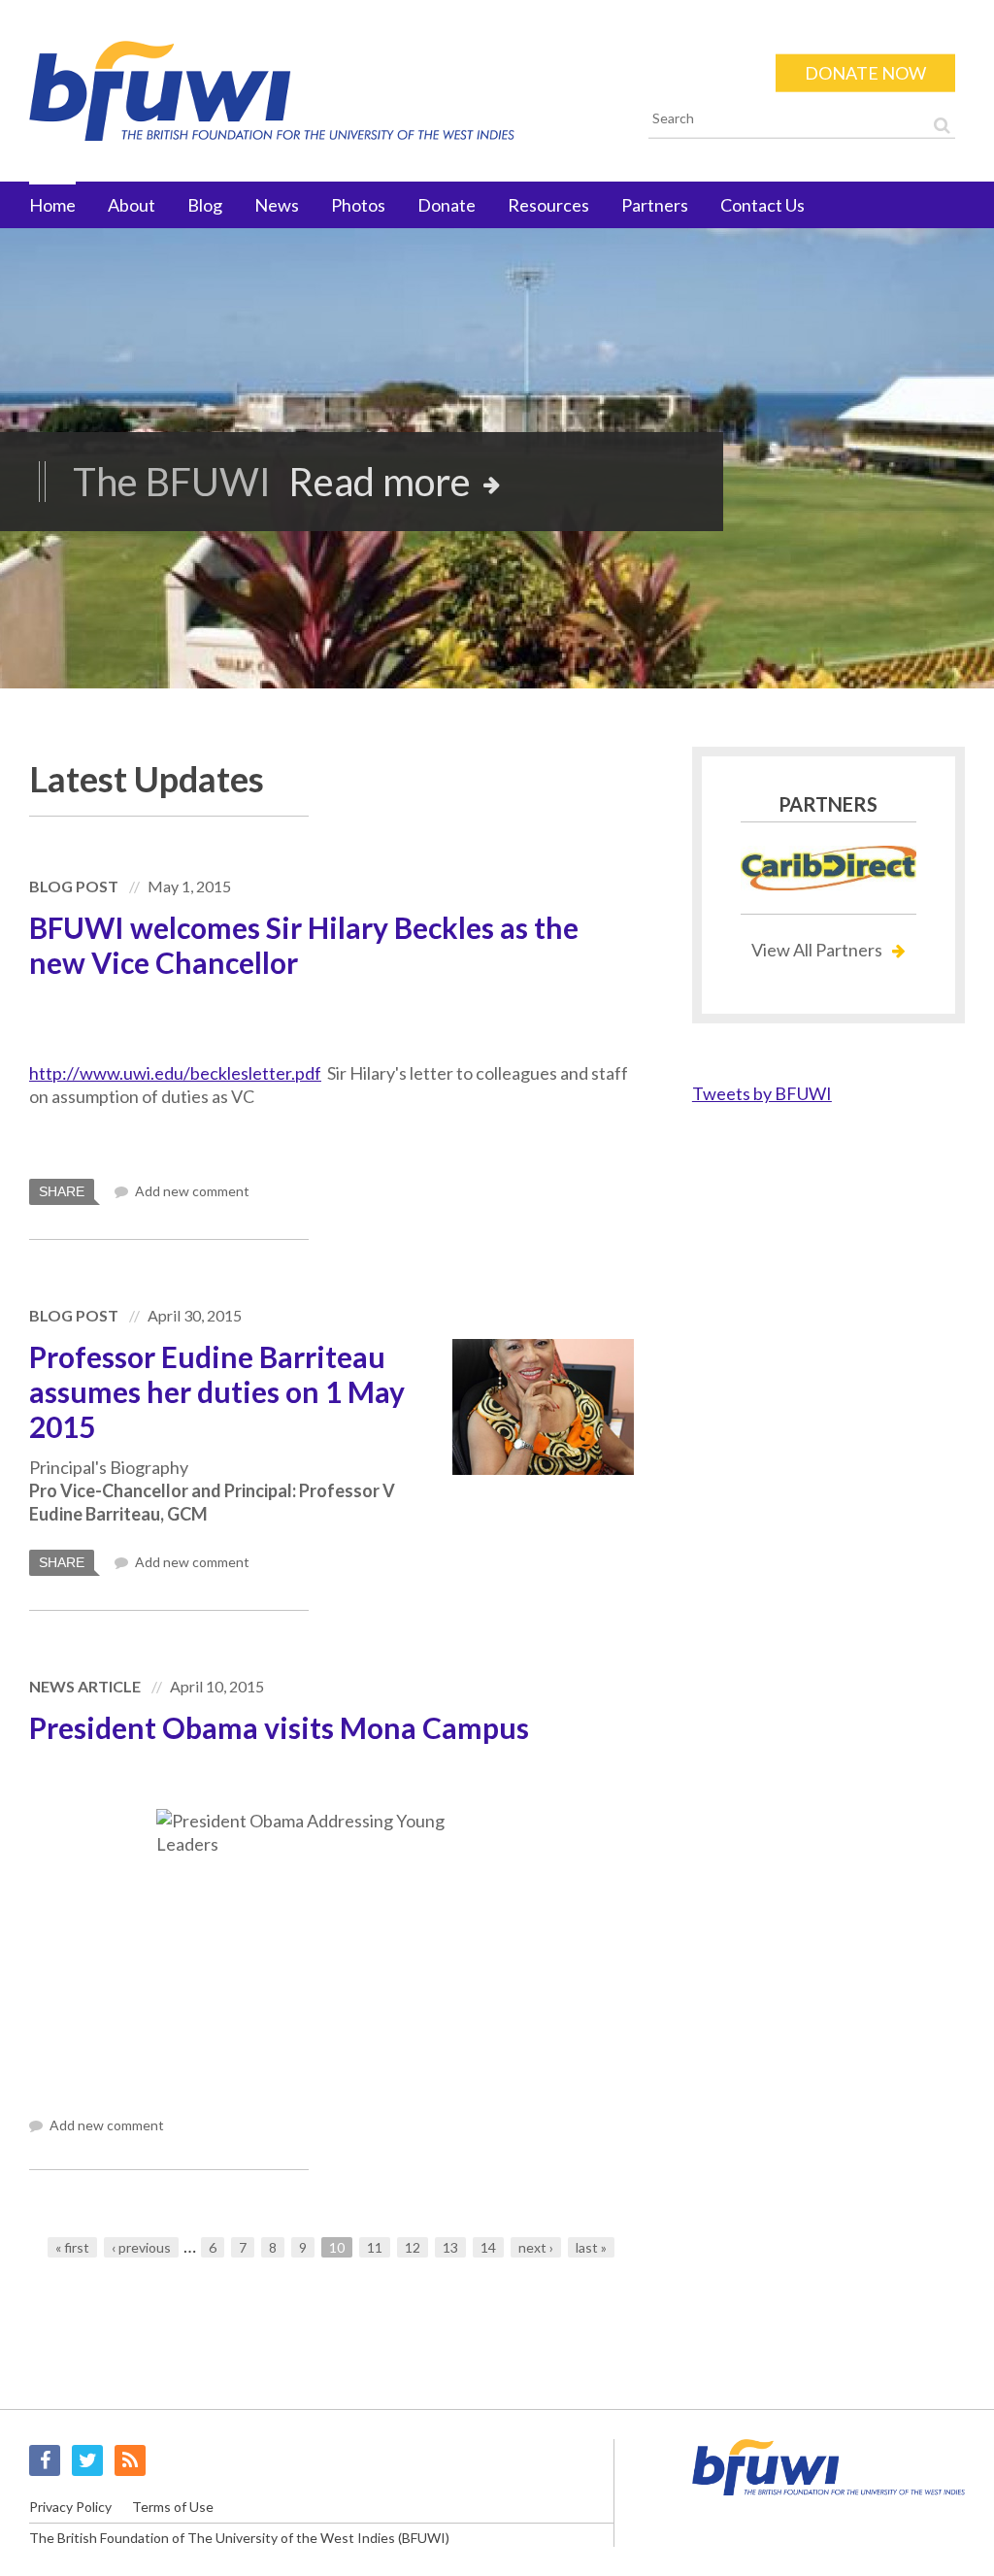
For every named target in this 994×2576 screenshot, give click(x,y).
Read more (380, 482)
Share (62, 1191)
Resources (548, 205)
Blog (205, 205)
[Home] (319, 91)
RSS (130, 2460)
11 (375, 2247)
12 (413, 2247)
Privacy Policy (70, 2507)
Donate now (865, 73)
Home (52, 205)
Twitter (87, 2460)
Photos (358, 205)
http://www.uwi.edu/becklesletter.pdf (175, 1073)
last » (591, 2247)
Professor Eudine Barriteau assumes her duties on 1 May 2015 (217, 1391)
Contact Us (762, 205)
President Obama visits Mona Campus (279, 1727)
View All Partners (817, 950)
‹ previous (141, 2247)
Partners (655, 205)
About (132, 205)
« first (72, 2247)
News (277, 205)
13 (450, 2247)
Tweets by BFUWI (762, 1093)
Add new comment (191, 1191)
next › (536, 2247)
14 (488, 2247)
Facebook (45, 2460)
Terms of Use (173, 2507)
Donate (447, 205)
